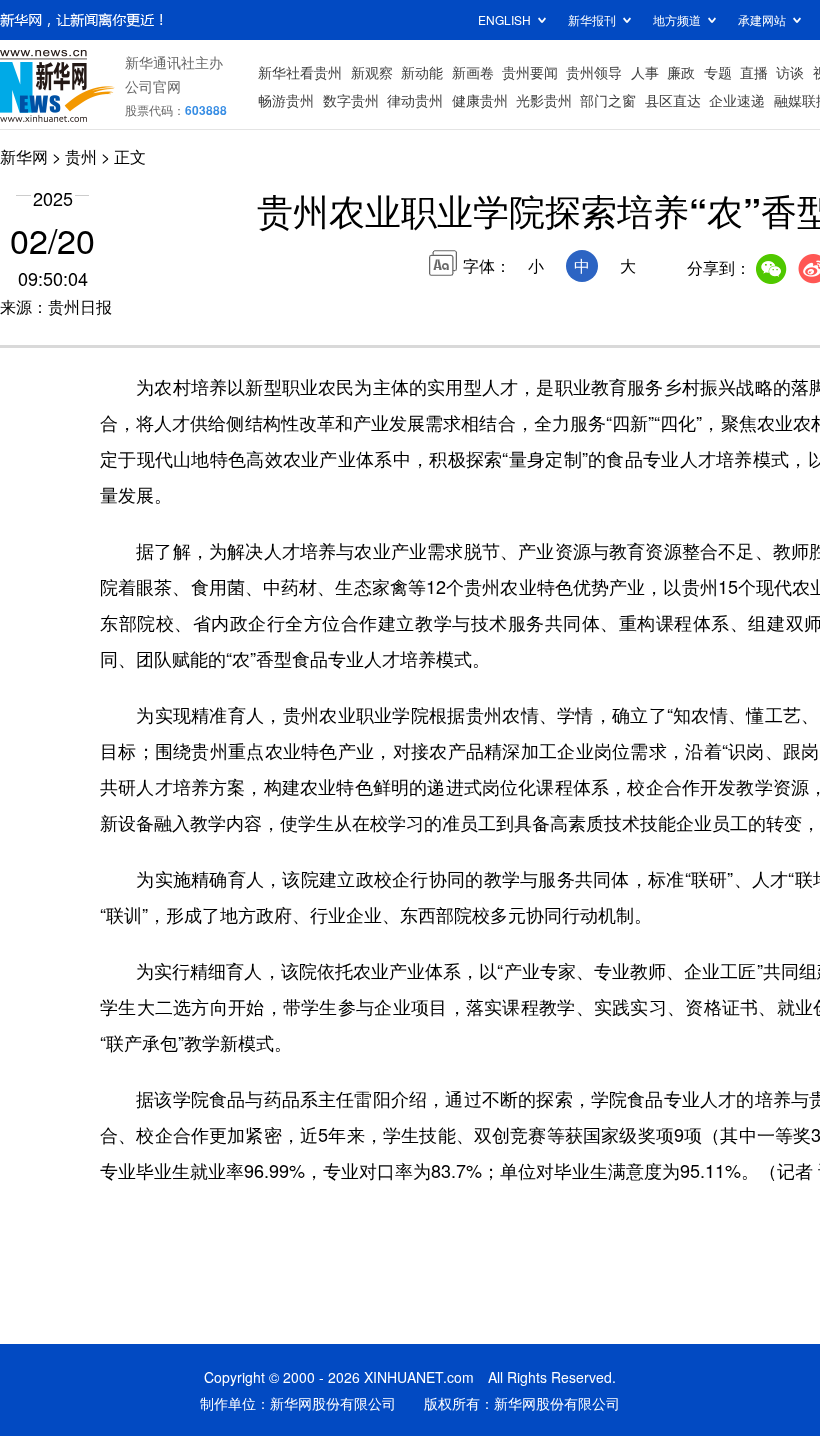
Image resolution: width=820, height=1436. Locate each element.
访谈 (790, 72)
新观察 (372, 72)
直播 (754, 72)
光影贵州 (544, 100)
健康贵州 (480, 100)
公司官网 (153, 86)
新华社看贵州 (300, 72)
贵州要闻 (530, 72)
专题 (718, 72)
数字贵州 (351, 100)
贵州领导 (594, 72)
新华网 (24, 156)
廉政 (681, 72)
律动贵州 (415, 100)
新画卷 (473, 72)
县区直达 (673, 100)
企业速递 (737, 100)
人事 (645, 72)
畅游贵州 (286, 100)
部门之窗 (608, 100)
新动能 (422, 72)
